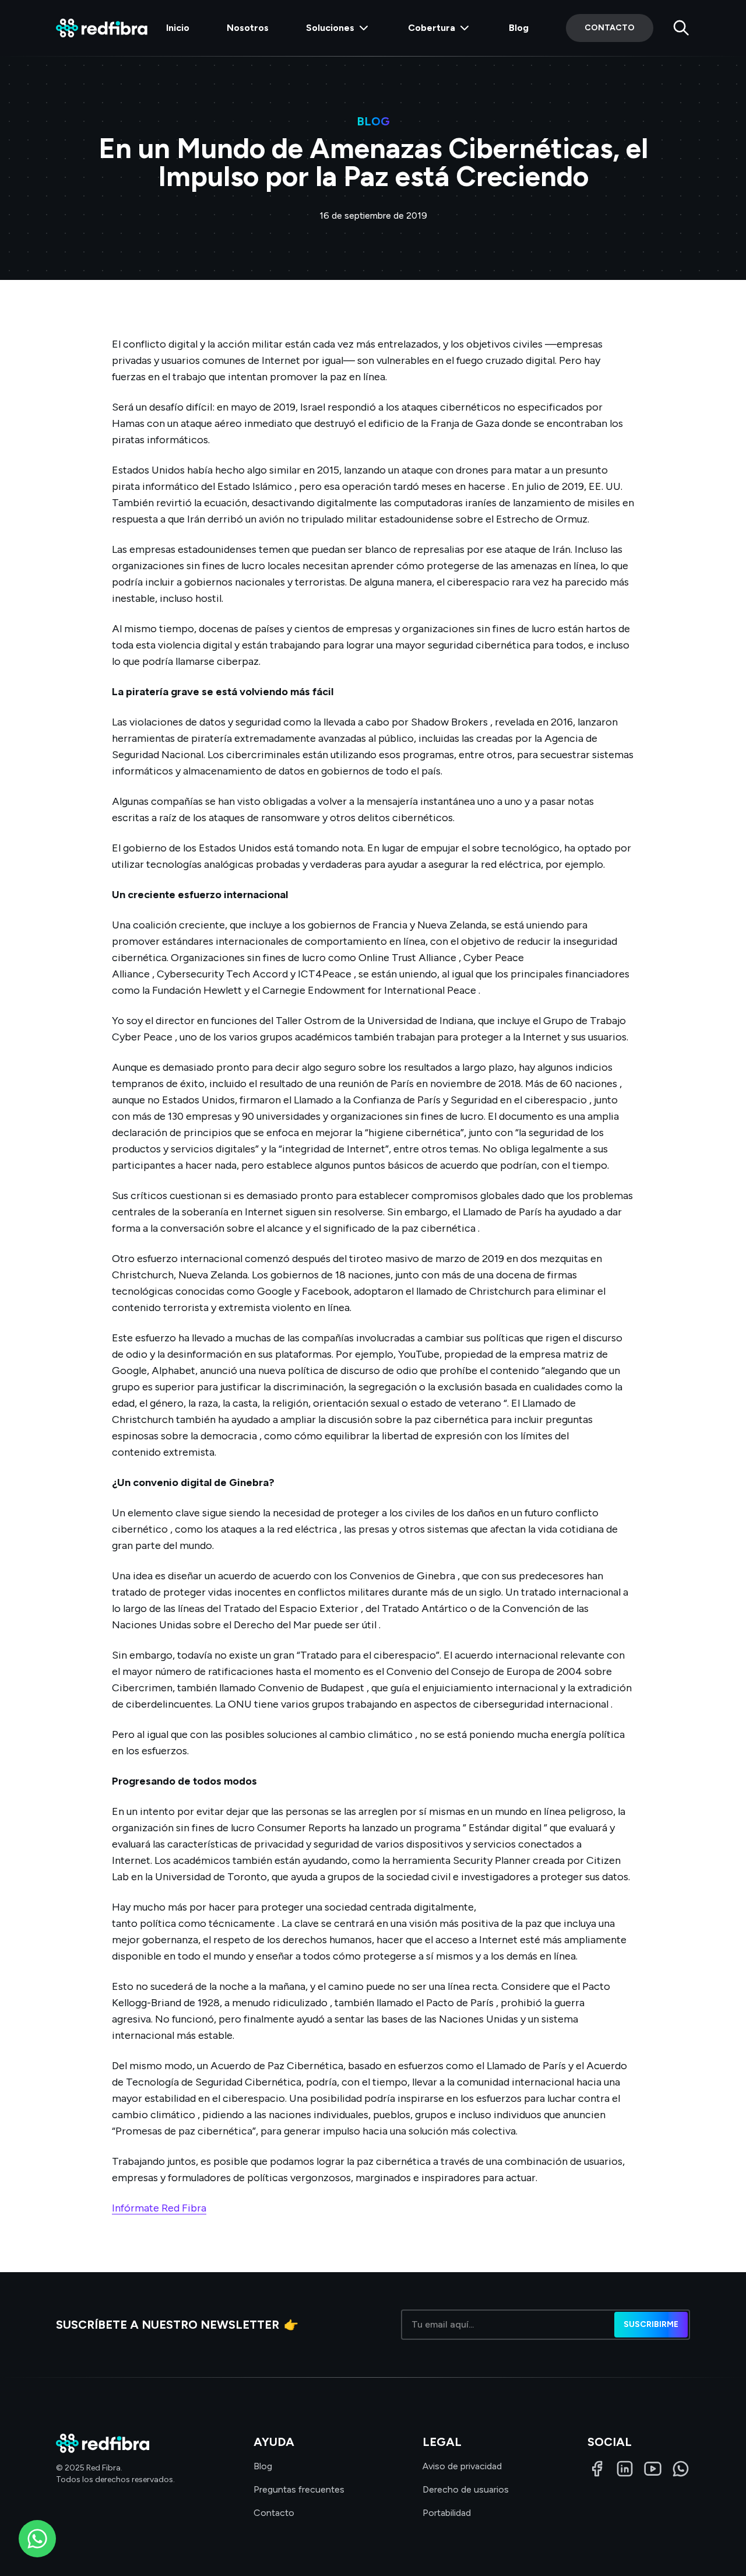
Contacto (610, 28)
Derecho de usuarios (466, 2489)
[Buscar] (681, 28)
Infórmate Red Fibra (159, 2208)
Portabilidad (447, 2513)
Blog (519, 28)
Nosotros (248, 28)
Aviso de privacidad (462, 2466)
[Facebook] (597, 2469)
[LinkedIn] (625, 2469)
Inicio (178, 28)
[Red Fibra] (102, 28)
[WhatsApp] (681, 2469)
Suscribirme (651, 2324)
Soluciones (330, 28)
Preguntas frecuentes (299, 2489)
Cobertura (432, 28)
